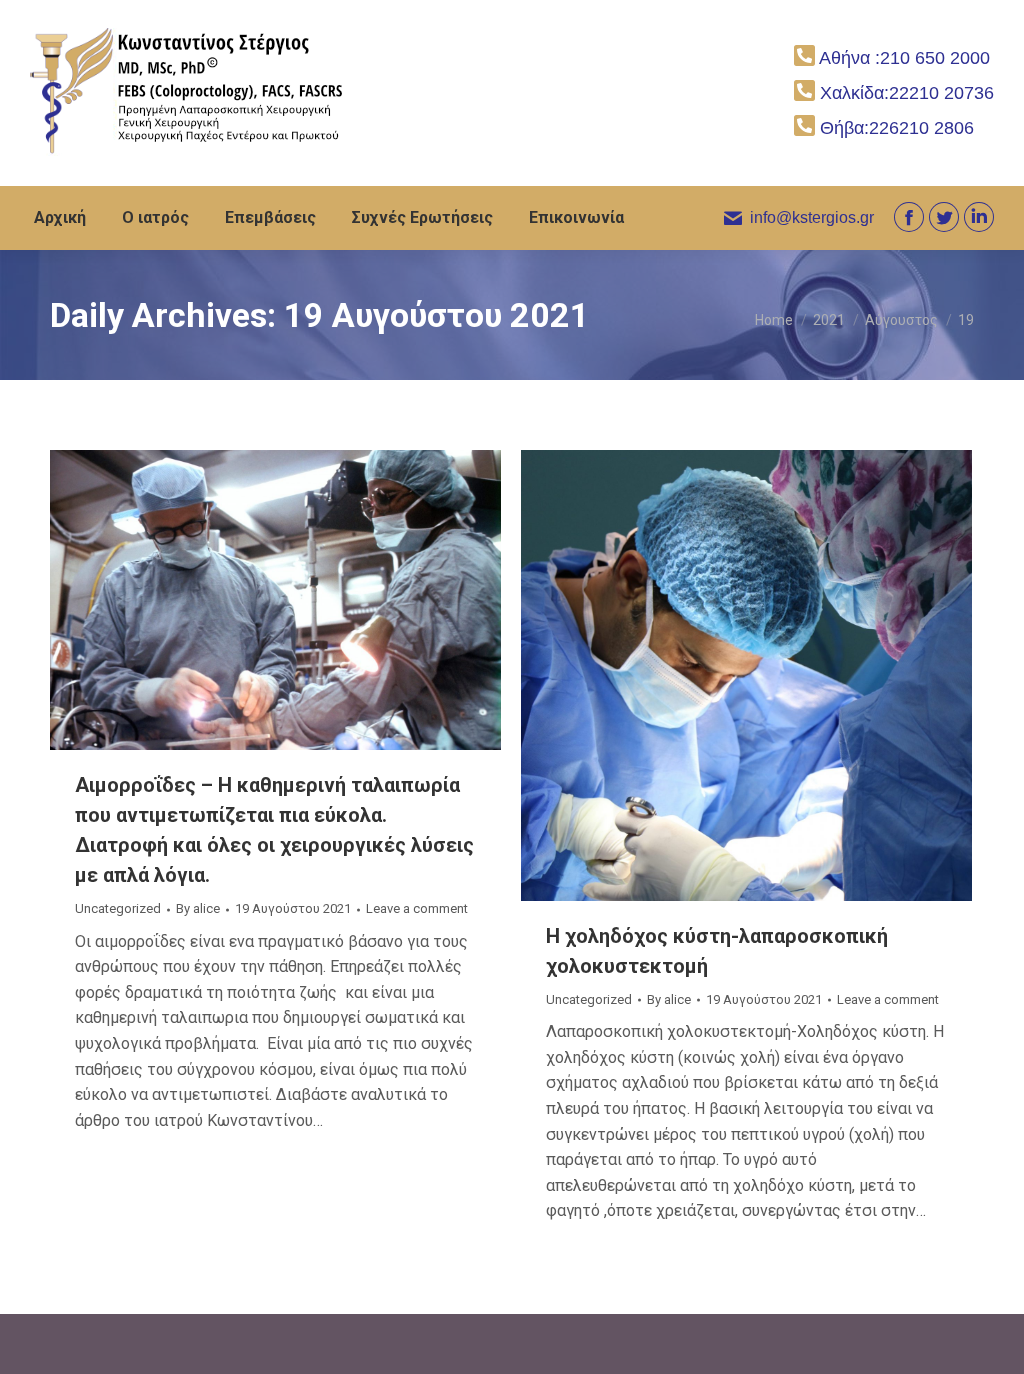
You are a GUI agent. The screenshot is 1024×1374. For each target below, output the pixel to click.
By (198, 908)
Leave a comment (417, 908)
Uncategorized (118, 908)
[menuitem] (60, 218)
